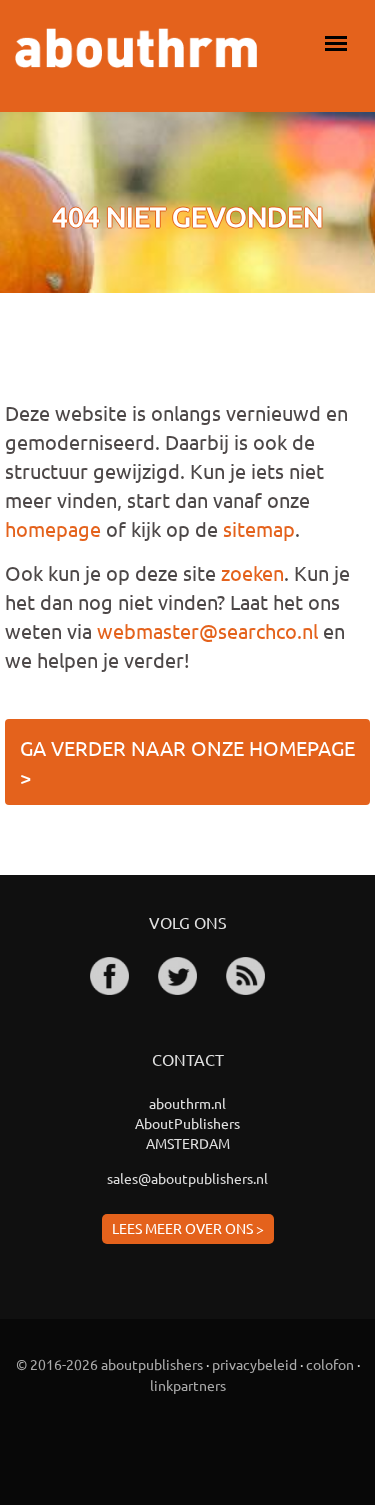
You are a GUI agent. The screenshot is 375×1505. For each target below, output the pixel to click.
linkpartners (188, 1385)
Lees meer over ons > (188, 1228)
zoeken (252, 572)
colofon (330, 1364)
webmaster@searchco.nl (207, 630)
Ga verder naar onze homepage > (187, 762)
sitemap (259, 528)
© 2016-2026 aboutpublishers (109, 1364)
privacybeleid (254, 1364)
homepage (53, 528)
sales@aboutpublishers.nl (187, 1178)
